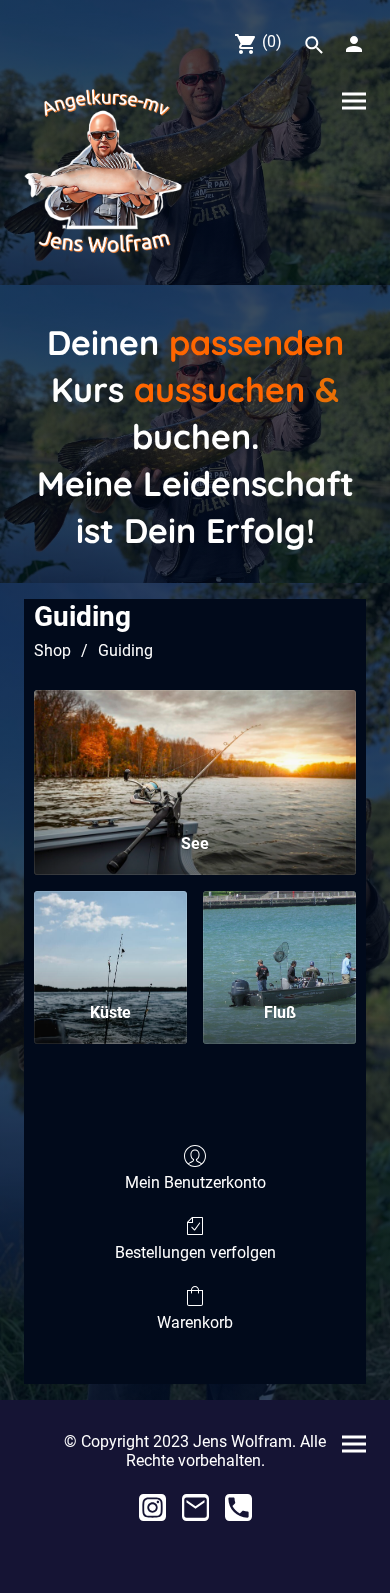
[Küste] (110, 938)
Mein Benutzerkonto (195, 1182)
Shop (52, 650)
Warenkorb (195, 1322)
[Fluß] (279, 938)
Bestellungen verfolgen (195, 1252)
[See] (195, 753)
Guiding (125, 650)
